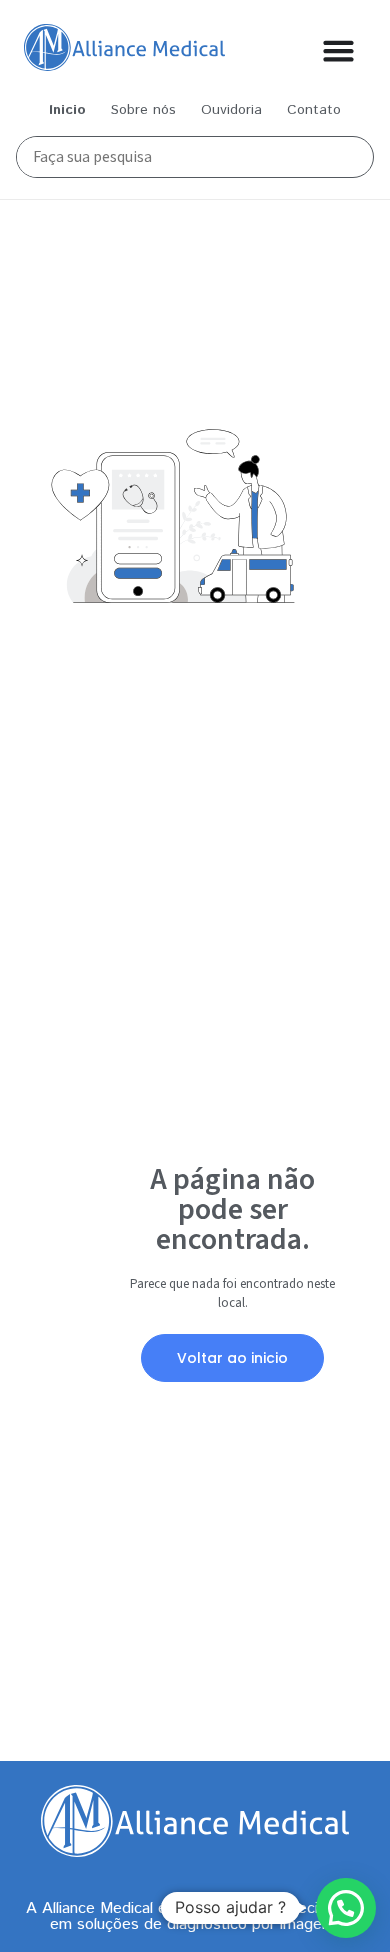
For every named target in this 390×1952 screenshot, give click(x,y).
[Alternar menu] (338, 50)
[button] (346, 1908)
